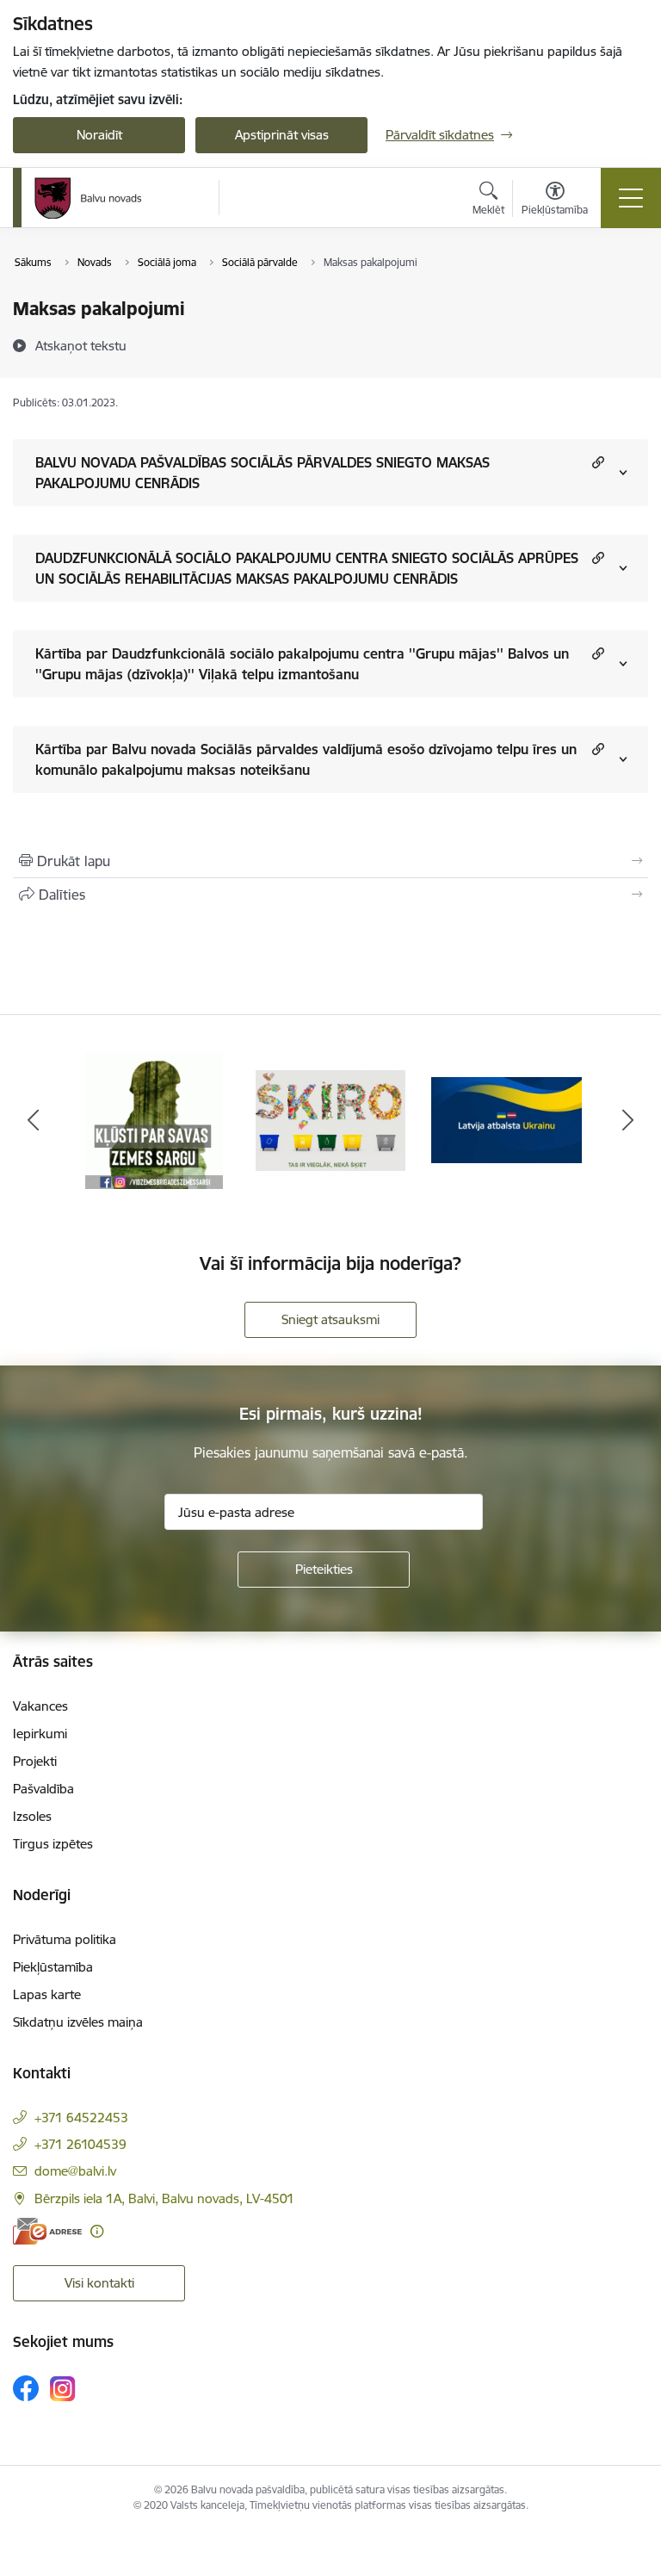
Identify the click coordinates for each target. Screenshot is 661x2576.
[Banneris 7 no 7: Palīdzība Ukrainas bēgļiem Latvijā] (507, 1119)
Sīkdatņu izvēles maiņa (78, 2022)
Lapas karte (47, 1994)
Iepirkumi (40, 1734)
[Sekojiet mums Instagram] (63, 2389)
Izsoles (32, 1816)
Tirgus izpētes (53, 1844)
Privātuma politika (65, 1939)
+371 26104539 (80, 2144)
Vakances (40, 1706)
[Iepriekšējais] (33, 1120)
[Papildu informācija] (97, 2231)
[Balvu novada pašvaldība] (88, 198)
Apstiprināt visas (282, 135)
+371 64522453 (81, 2118)
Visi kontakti (99, 2283)
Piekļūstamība (53, 1967)
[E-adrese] (47, 2231)
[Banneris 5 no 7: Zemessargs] (154, 1119)
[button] (596, 462)
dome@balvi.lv (75, 2171)
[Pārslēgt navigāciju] (631, 198)
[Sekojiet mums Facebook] (26, 2388)
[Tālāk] (628, 1120)
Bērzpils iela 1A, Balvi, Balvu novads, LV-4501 (164, 2198)
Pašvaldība (43, 1789)
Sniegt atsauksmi (330, 1319)
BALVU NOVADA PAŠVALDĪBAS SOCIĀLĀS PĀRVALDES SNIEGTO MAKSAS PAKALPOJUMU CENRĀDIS (263, 473)
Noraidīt (99, 135)
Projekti (35, 1761)
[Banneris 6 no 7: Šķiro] (331, 1119)
